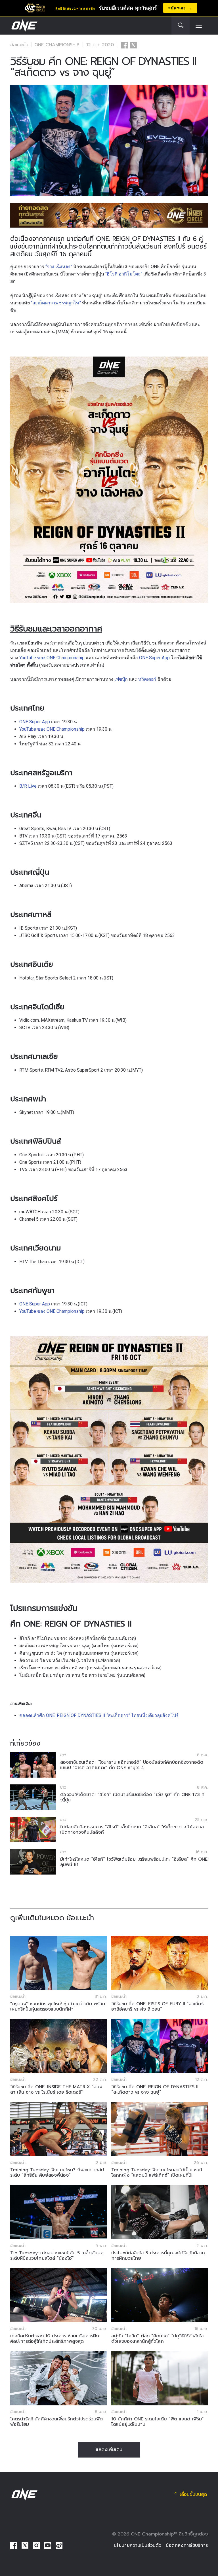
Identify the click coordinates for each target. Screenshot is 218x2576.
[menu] (199, 26)
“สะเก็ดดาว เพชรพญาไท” (56, 303)
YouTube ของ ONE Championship (52, 658)
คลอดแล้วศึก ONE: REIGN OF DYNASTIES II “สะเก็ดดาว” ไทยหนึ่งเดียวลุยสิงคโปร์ (99, 1715)
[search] (181, 26)
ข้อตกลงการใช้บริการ (187, 2545)
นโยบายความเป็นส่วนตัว (138, 2545)
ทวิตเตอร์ (147, 679)
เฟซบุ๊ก (121, 679)
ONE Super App (154, 658)
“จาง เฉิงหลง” (59, 267)
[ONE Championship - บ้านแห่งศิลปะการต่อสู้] (24, 26)
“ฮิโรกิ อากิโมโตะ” (124, 274)
